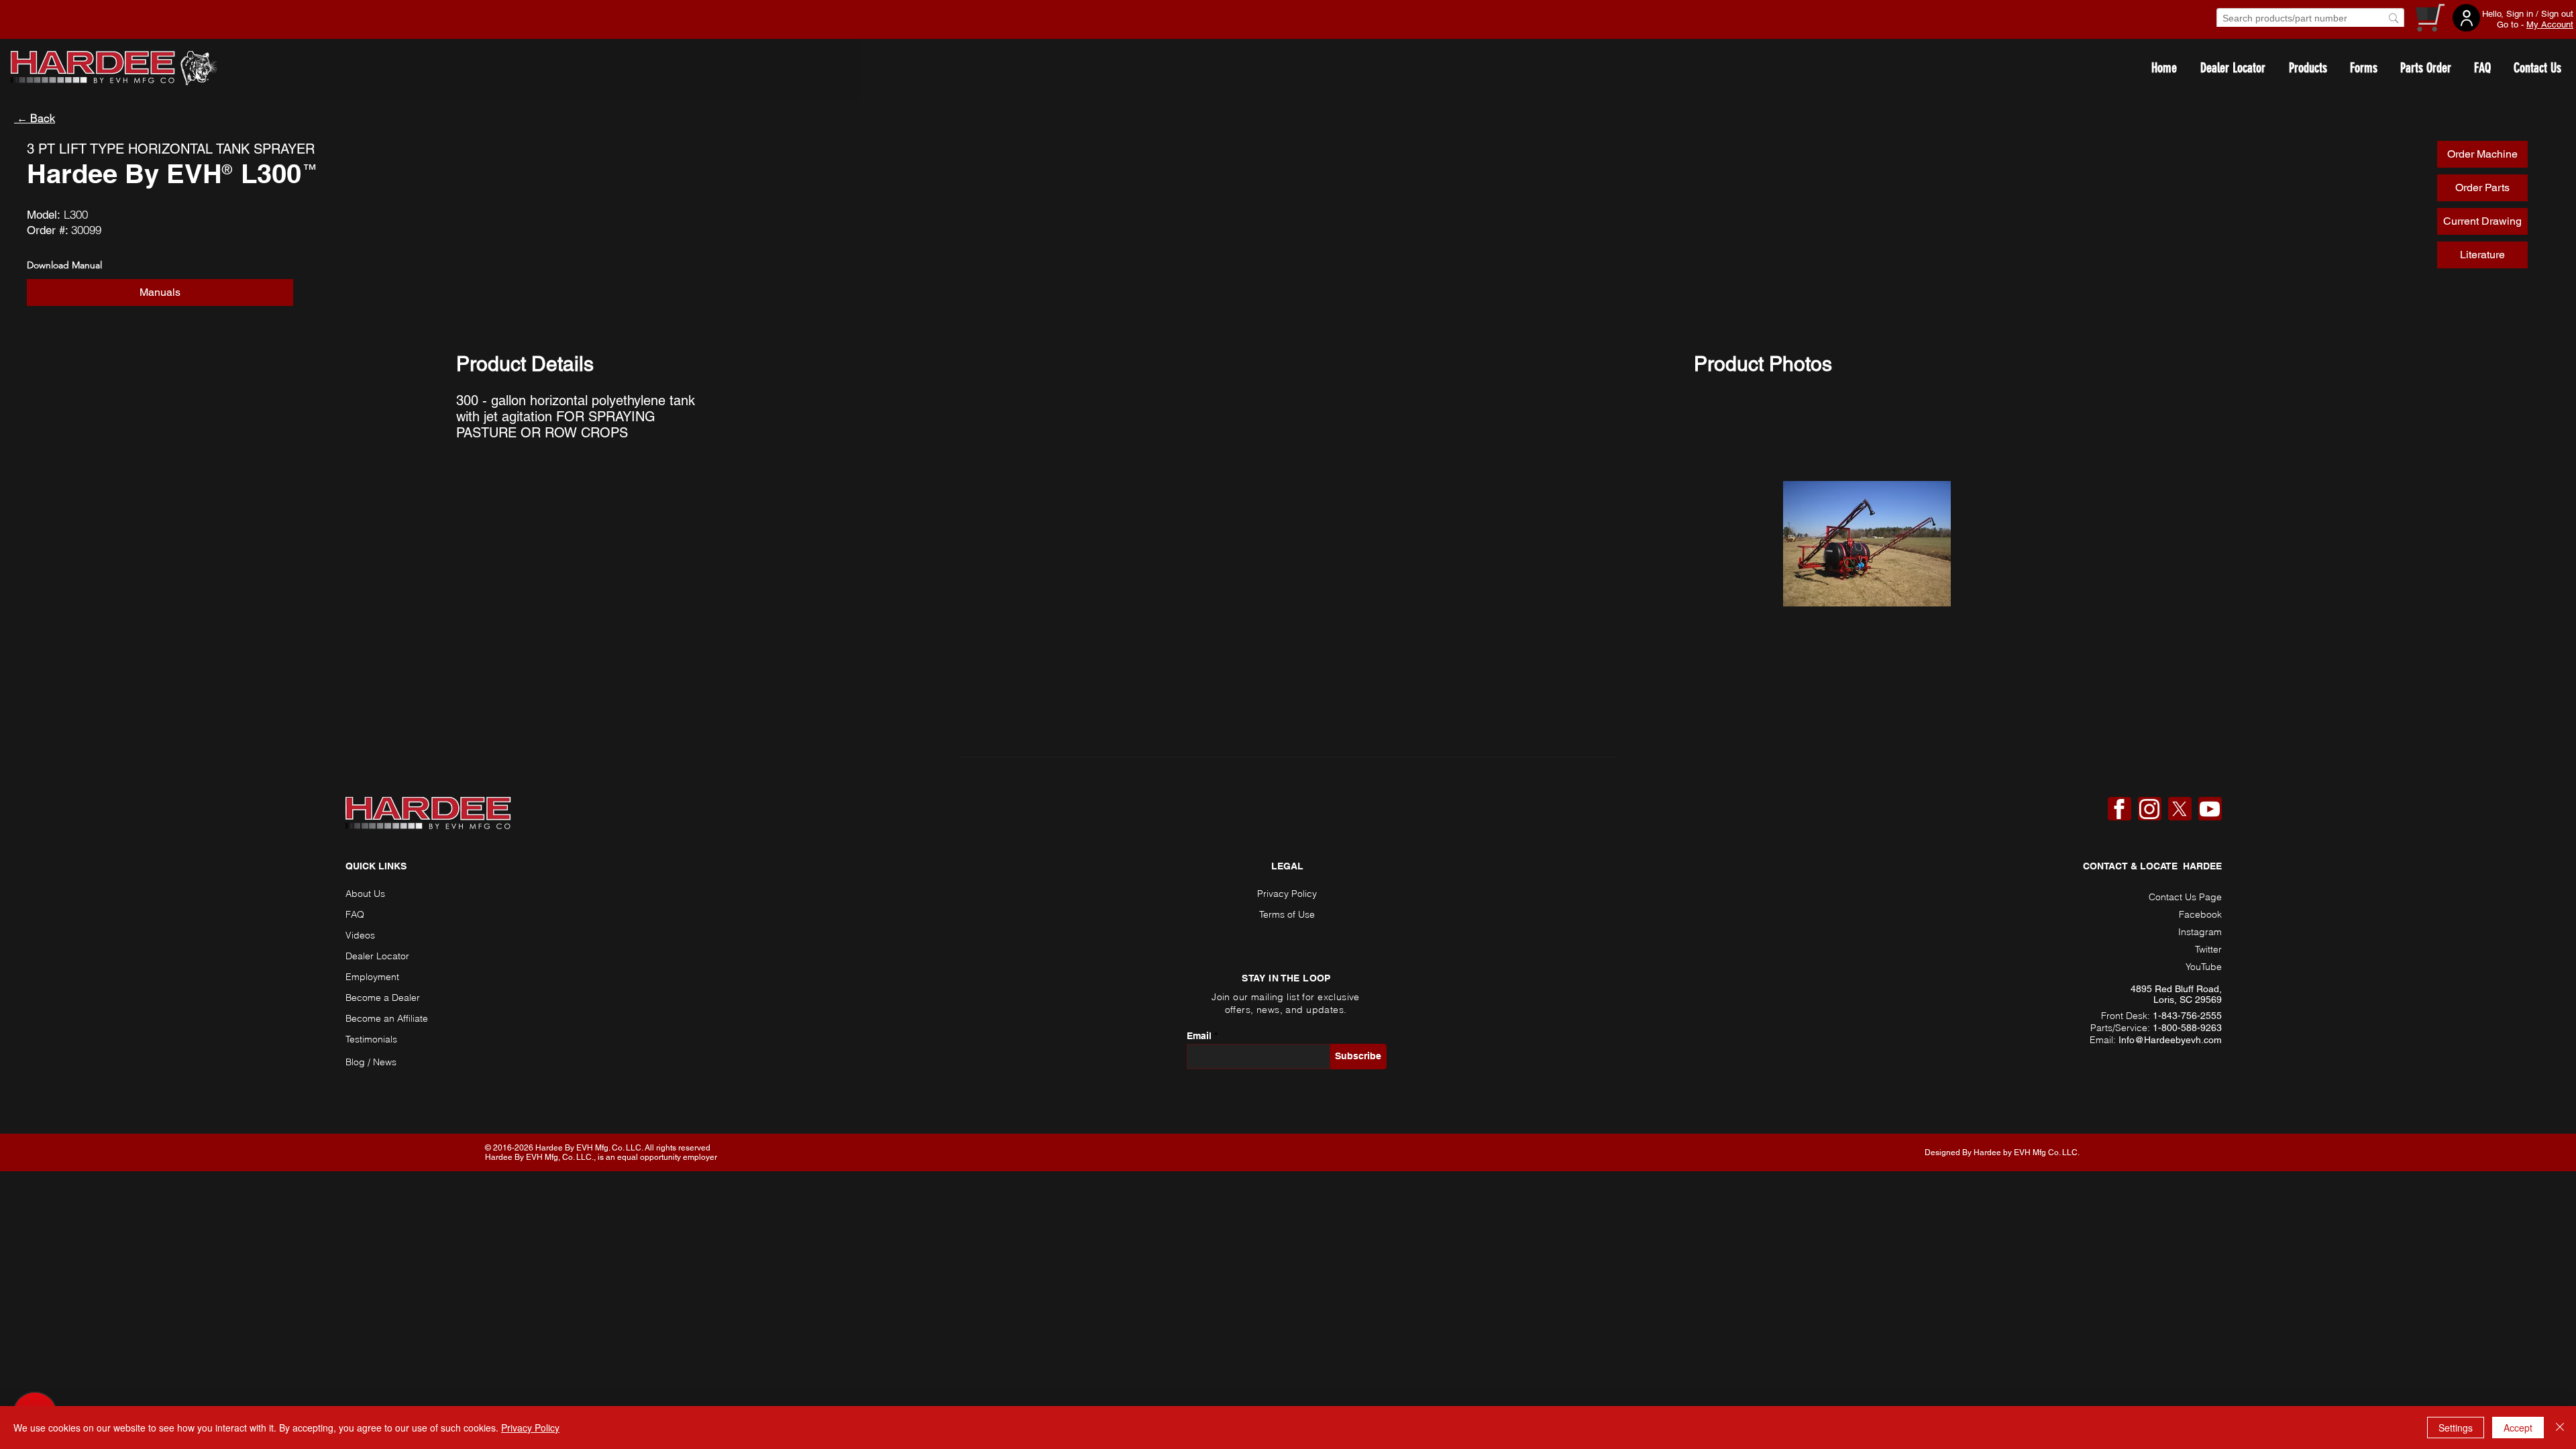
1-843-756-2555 (2187, 1016)
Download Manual (64, 265)
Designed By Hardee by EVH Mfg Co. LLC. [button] (2002, 1152)
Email (1199, 1036)
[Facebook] (2119, 809)
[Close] (2560, 1428)
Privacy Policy (530, 1428)
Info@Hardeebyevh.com (2170, 1040)
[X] (2180, 809)
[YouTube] (2210, 809)
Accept (2518, 1428)
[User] (2466, 18)
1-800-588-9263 (2187, 1028)
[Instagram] (2149, 809)
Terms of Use (1287, 914)
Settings (2456, 1428)
